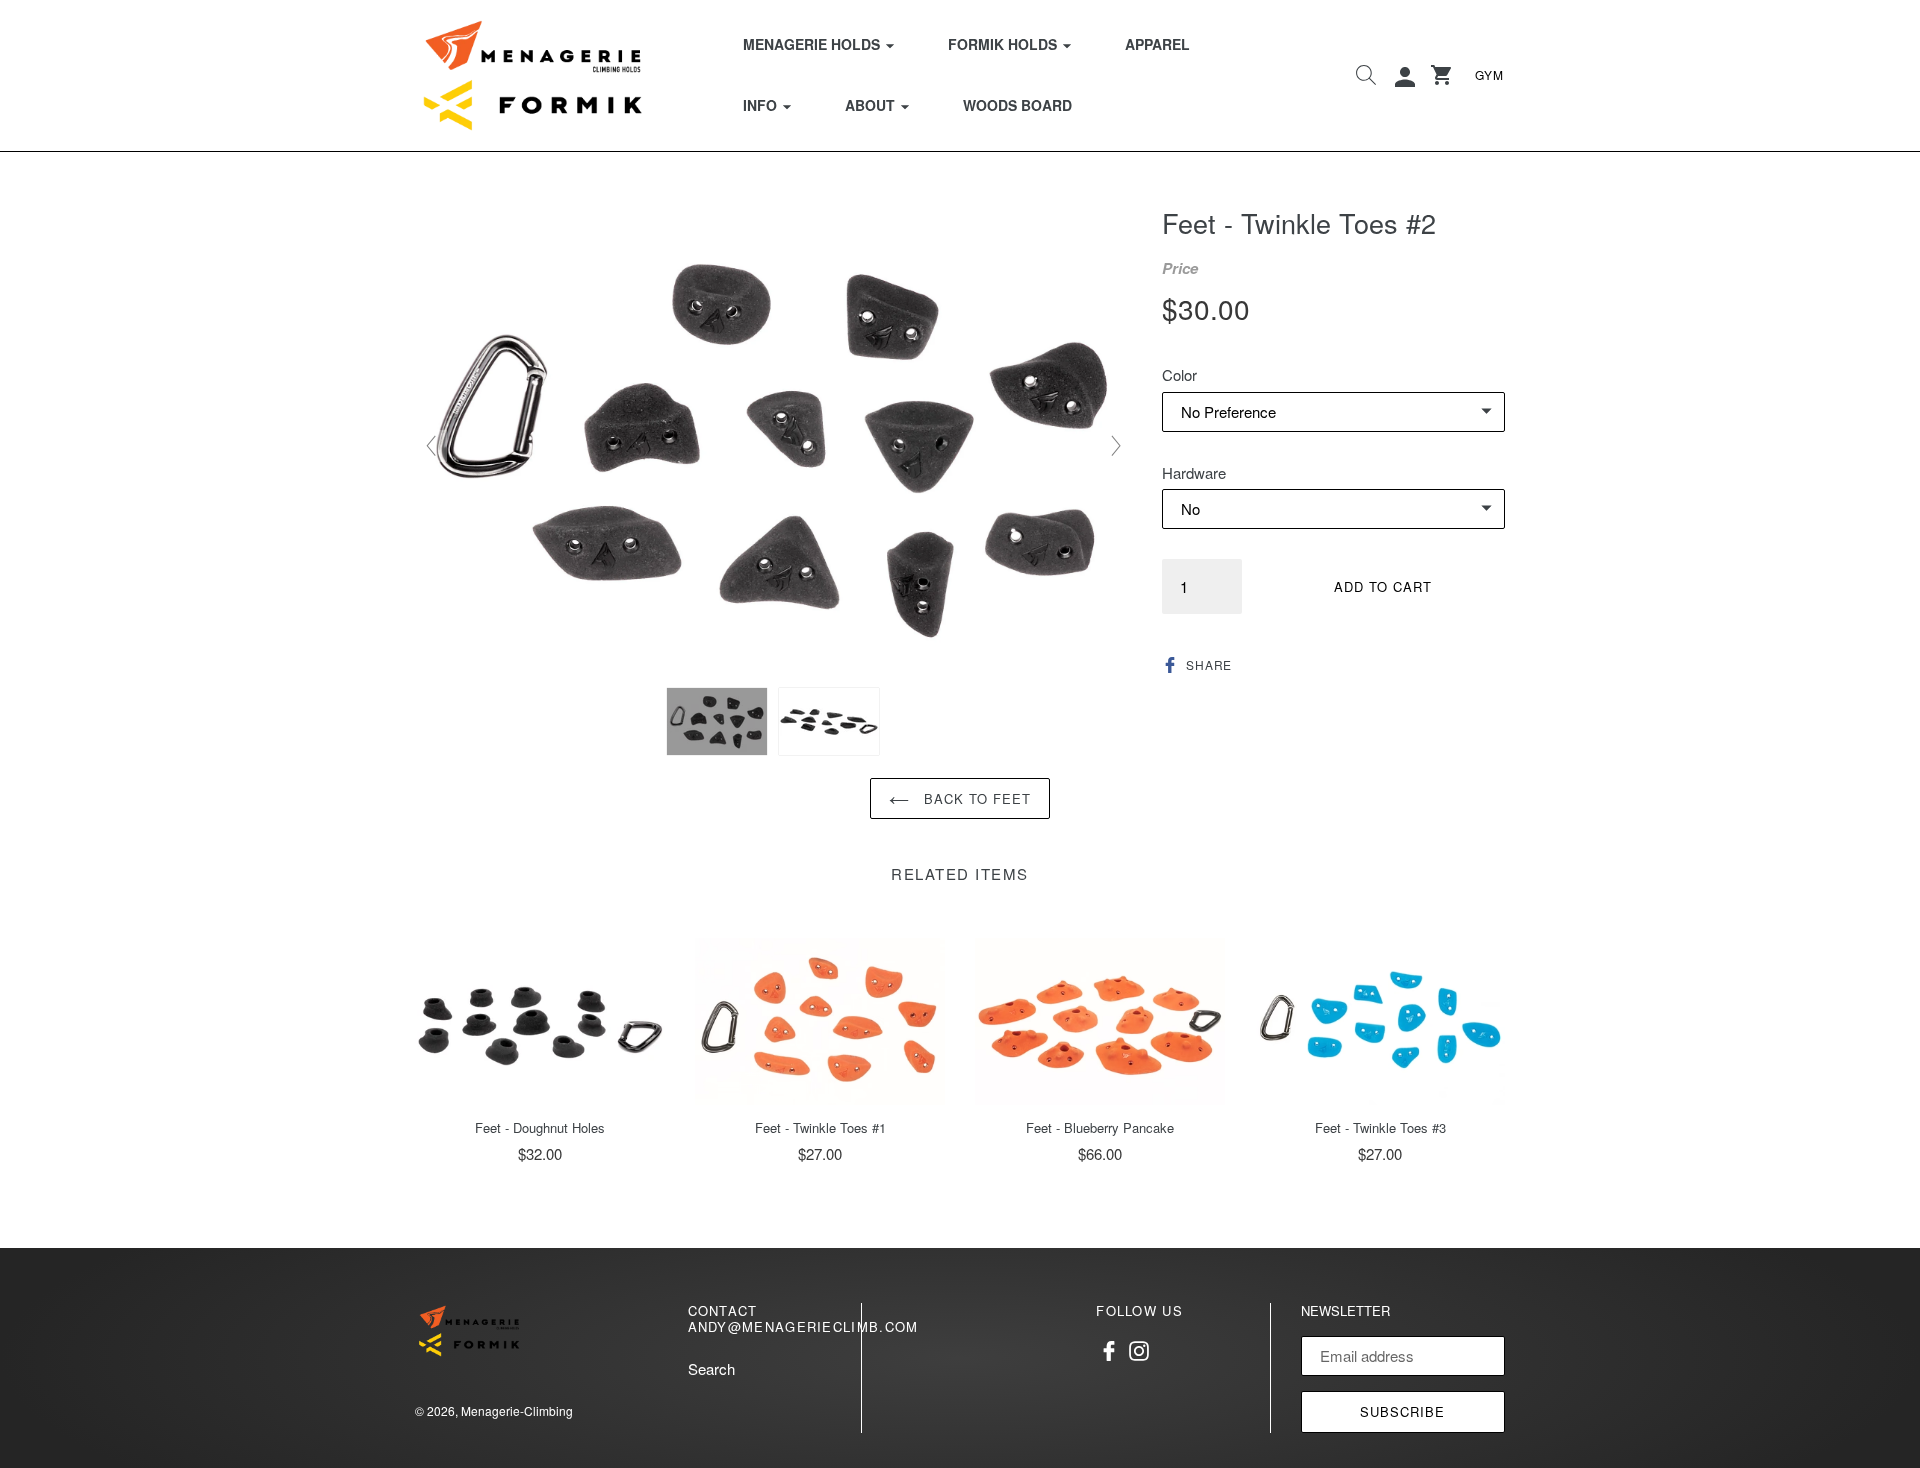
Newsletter (1345, 1311)
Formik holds (1022, 43)
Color (1179, 374)
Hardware (1194, 472)
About (889, 104)
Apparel (1157, 44)
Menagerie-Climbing (517, 1410)
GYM (1489, 74)
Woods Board (1017, 105)
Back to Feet (975, 798)
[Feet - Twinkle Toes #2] (717, 721)
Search (711, 1368)
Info (779, 104)
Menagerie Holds (831, 43)
